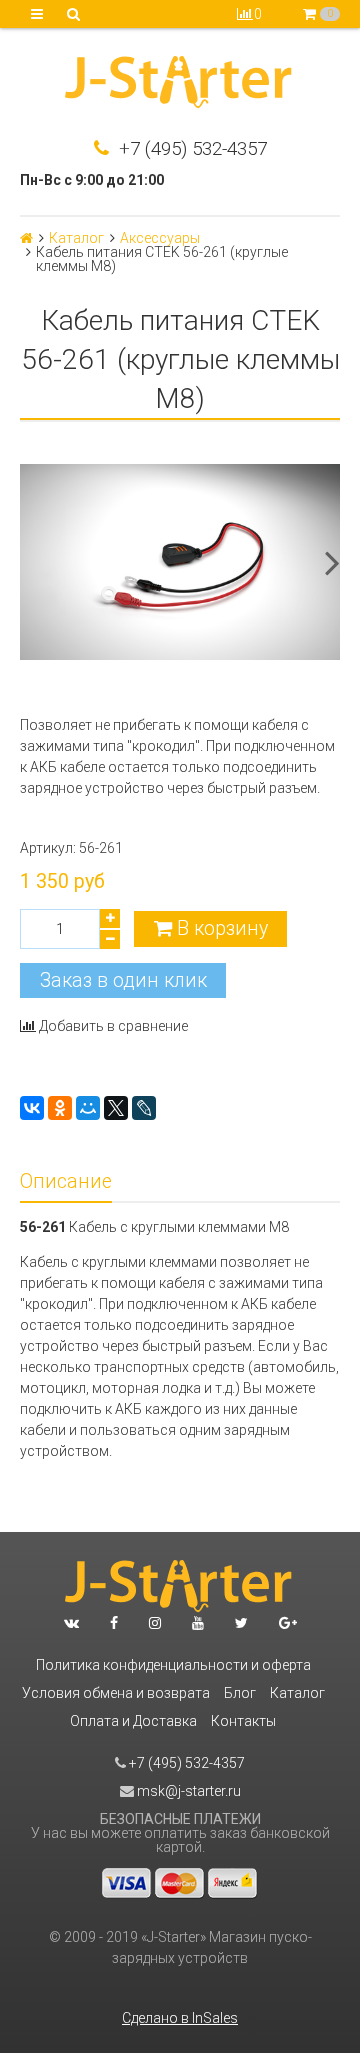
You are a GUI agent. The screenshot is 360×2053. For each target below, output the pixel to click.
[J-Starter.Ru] (180, 84)
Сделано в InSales (180, 2018)
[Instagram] (155, 1623)
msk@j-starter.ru (187, 1791)
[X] (116, 1108)
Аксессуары (160, 238)
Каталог (76, 238)
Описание (66, 1181)
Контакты (243, 1721)
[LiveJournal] (144, 1108)
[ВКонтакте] (32, 1108)
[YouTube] (198, 1623)
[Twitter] (241, 1623)
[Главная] (26, 238)
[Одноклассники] (60, 1108)
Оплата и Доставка (133, 1721)
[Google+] (288, 1623)
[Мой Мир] (88, 1108)
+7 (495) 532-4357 (190, 149)
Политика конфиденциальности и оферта (173, 1665)
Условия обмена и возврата (116, 1693)
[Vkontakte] (71, 1623)
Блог (240, 1693)
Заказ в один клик (123, 980)
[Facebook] (114, 1623)
